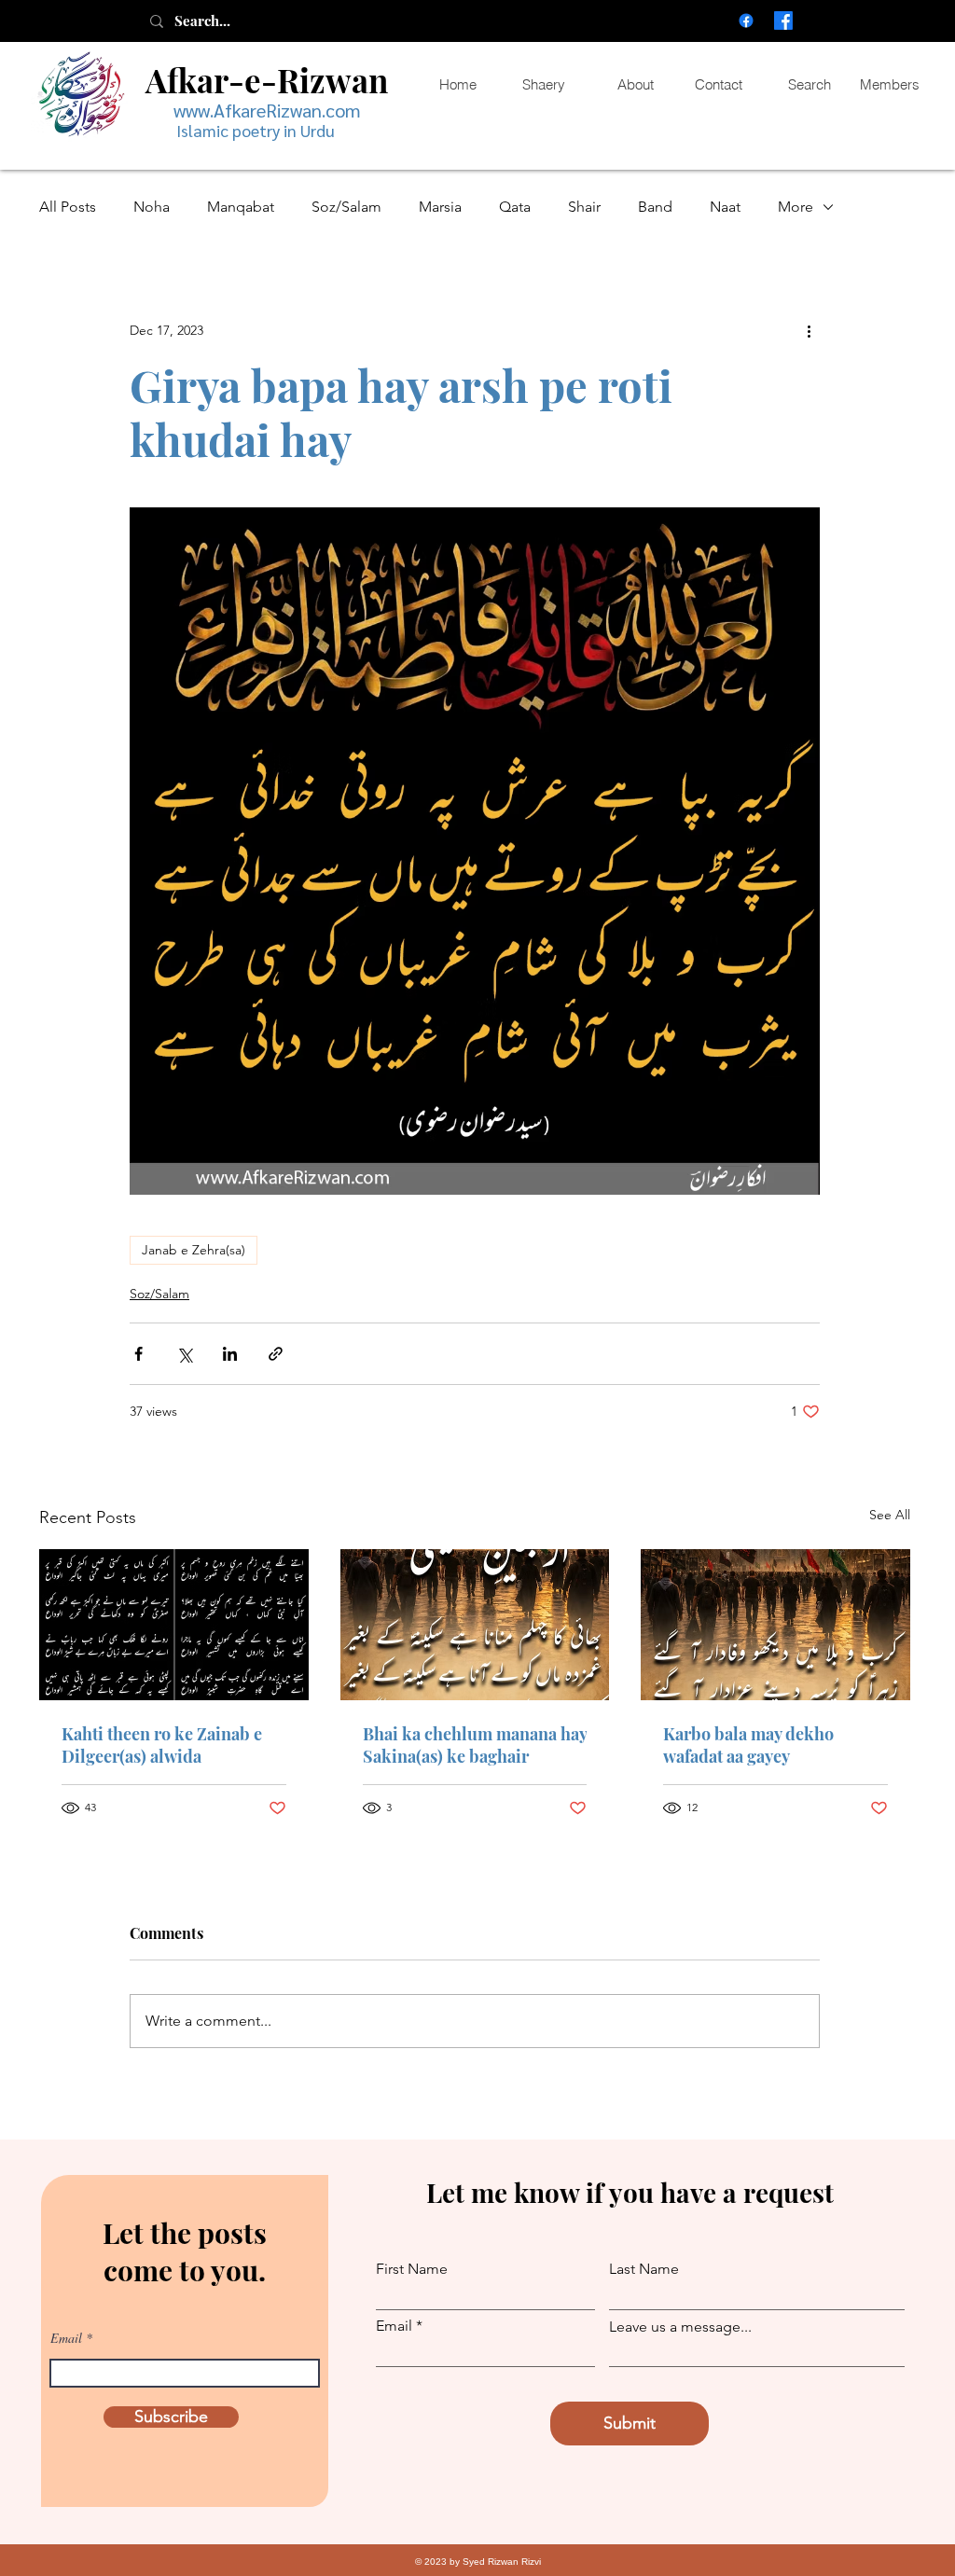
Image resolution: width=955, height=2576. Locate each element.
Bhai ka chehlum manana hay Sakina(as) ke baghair (475, 1745)
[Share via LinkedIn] (230, 1354)
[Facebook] (746, 21)
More (796, 207)
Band (655, 207)
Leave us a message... (680, 2327)
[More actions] (809, 330)
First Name (412, 2269)
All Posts (68, 207)
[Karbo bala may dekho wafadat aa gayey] (775, 1625)
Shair (584, 207)
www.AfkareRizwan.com (267, 110)
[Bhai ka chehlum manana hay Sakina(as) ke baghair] (475, 1625)
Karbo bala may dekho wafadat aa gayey (748, 1745)
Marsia (440, 207)
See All (890, 1515)
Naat (725, 207)
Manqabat (241, 207)
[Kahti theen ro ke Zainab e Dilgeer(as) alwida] (174, 1625)
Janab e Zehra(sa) (194, 1250)
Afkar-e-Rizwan (267, 80)
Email (66, 2338)
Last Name (644, 2269)
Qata (515, 207)
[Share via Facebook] (138, 1354)
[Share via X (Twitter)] (184, 1354)
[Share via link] (276, 1354)
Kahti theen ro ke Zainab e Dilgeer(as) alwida (162, 1745)
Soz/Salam (346, 207)
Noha (152, 207)
